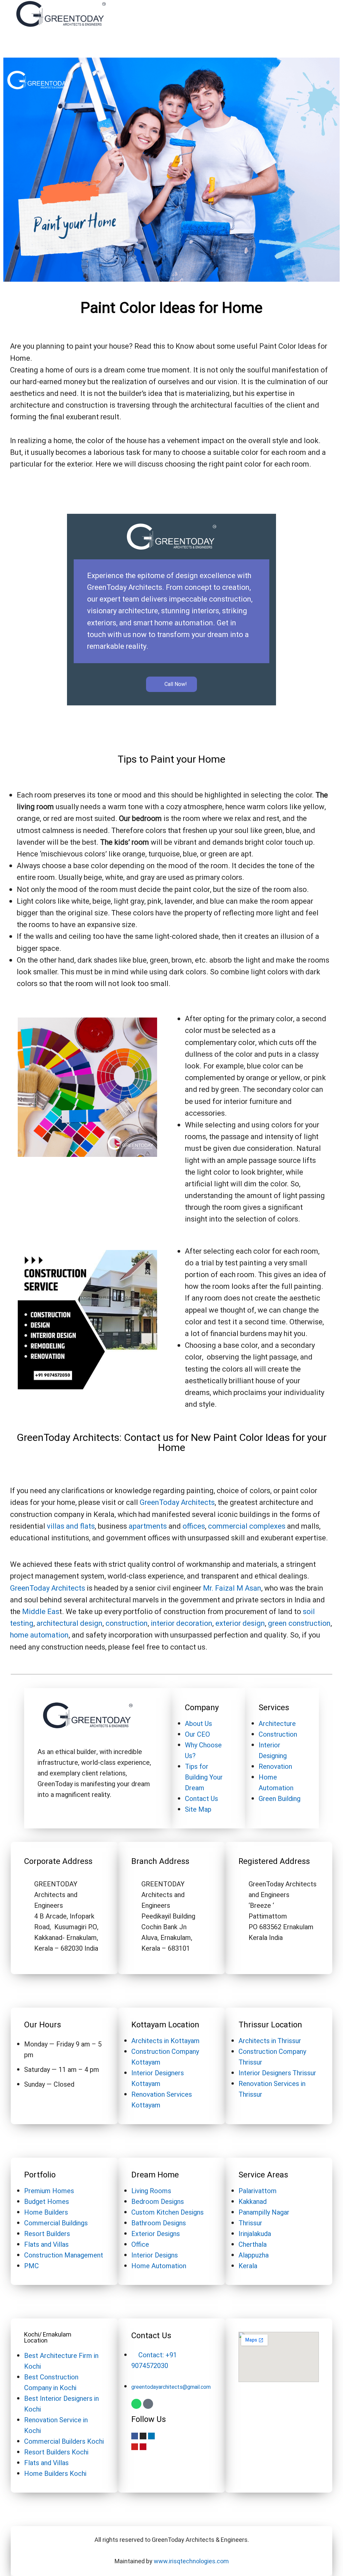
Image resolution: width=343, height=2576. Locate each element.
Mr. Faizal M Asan (232, 1588)
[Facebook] (135, 2436)
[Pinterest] (143, 2447)
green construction (299, 1623)
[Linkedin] (151, 2436)
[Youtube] (135, 2447)
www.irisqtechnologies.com (191, 2561)
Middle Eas (41, 1612)
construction (127, 1623)
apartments (148, 1526)
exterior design (240, 1623)
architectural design (70, 1623)
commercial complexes (247, 1526)
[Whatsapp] (136, 2404)
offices (194, 1526)
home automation (39, 1635)
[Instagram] (143, 2436)
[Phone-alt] (148, 2404)
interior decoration (181, 1623)
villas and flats (71, 1526)
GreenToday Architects (177, 1503)
